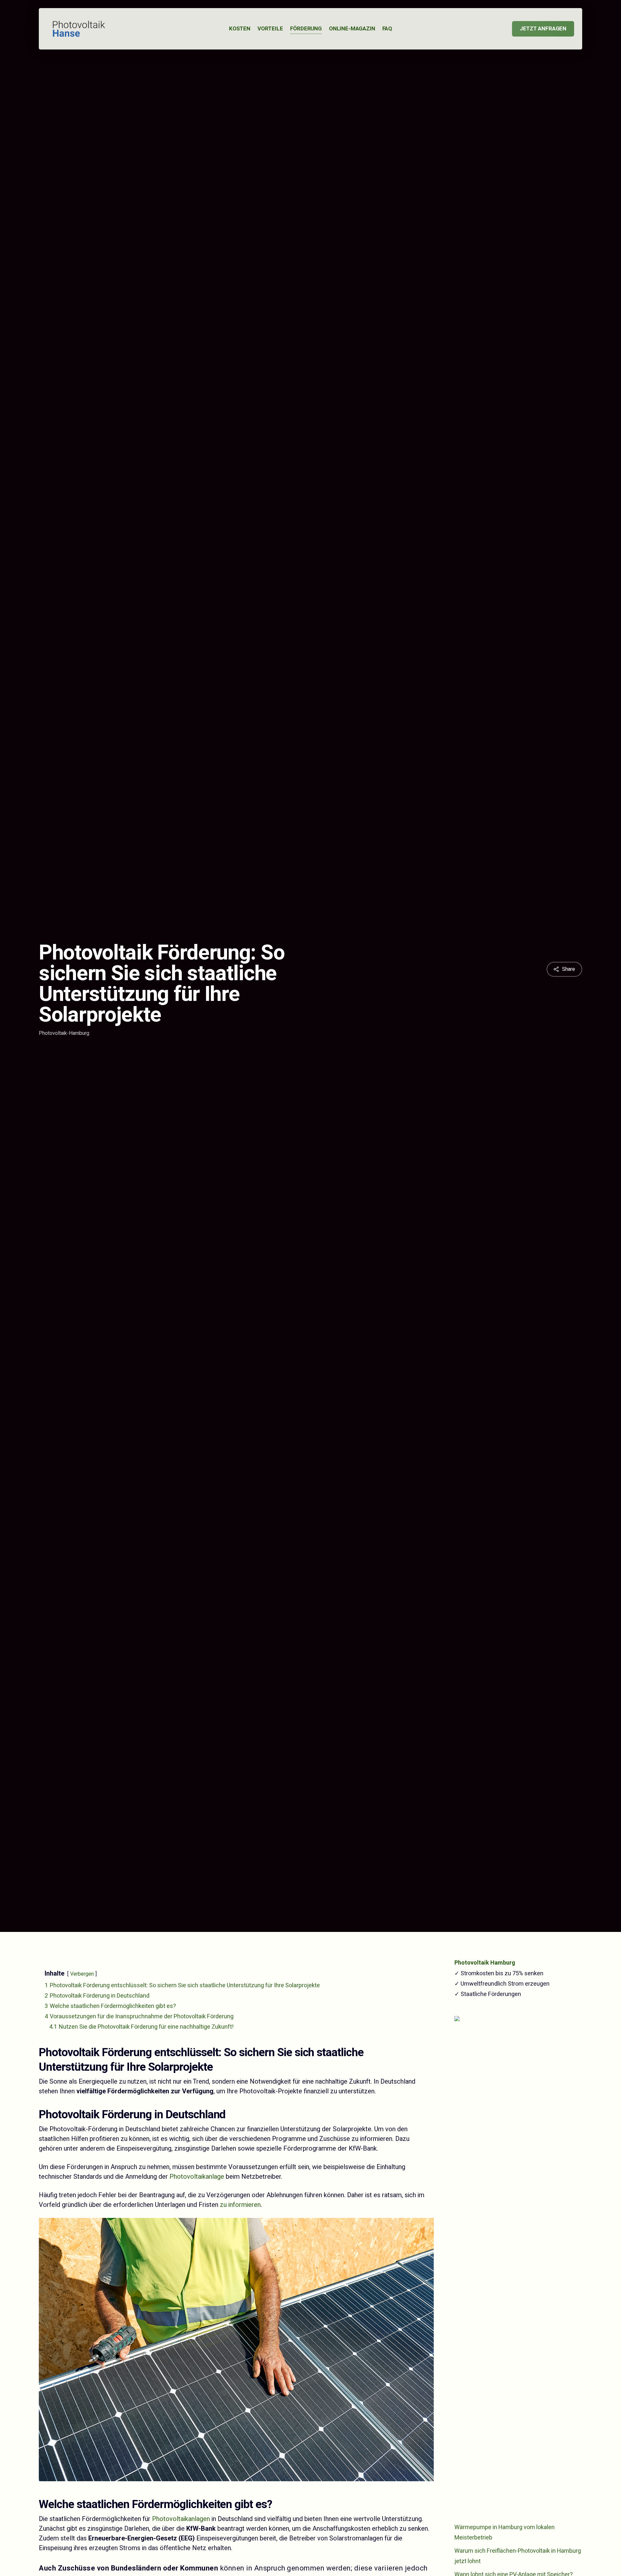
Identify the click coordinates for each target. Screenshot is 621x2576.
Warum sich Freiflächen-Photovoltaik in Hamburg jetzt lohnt (518, 2556)
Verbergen (82, 1974)
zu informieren (240, 2205)
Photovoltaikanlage (197, 2177)
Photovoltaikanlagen (181, 2519)
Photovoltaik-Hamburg (64, 1033)
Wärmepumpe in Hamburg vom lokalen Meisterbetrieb (505, 2532)
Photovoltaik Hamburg (485, 1963)
